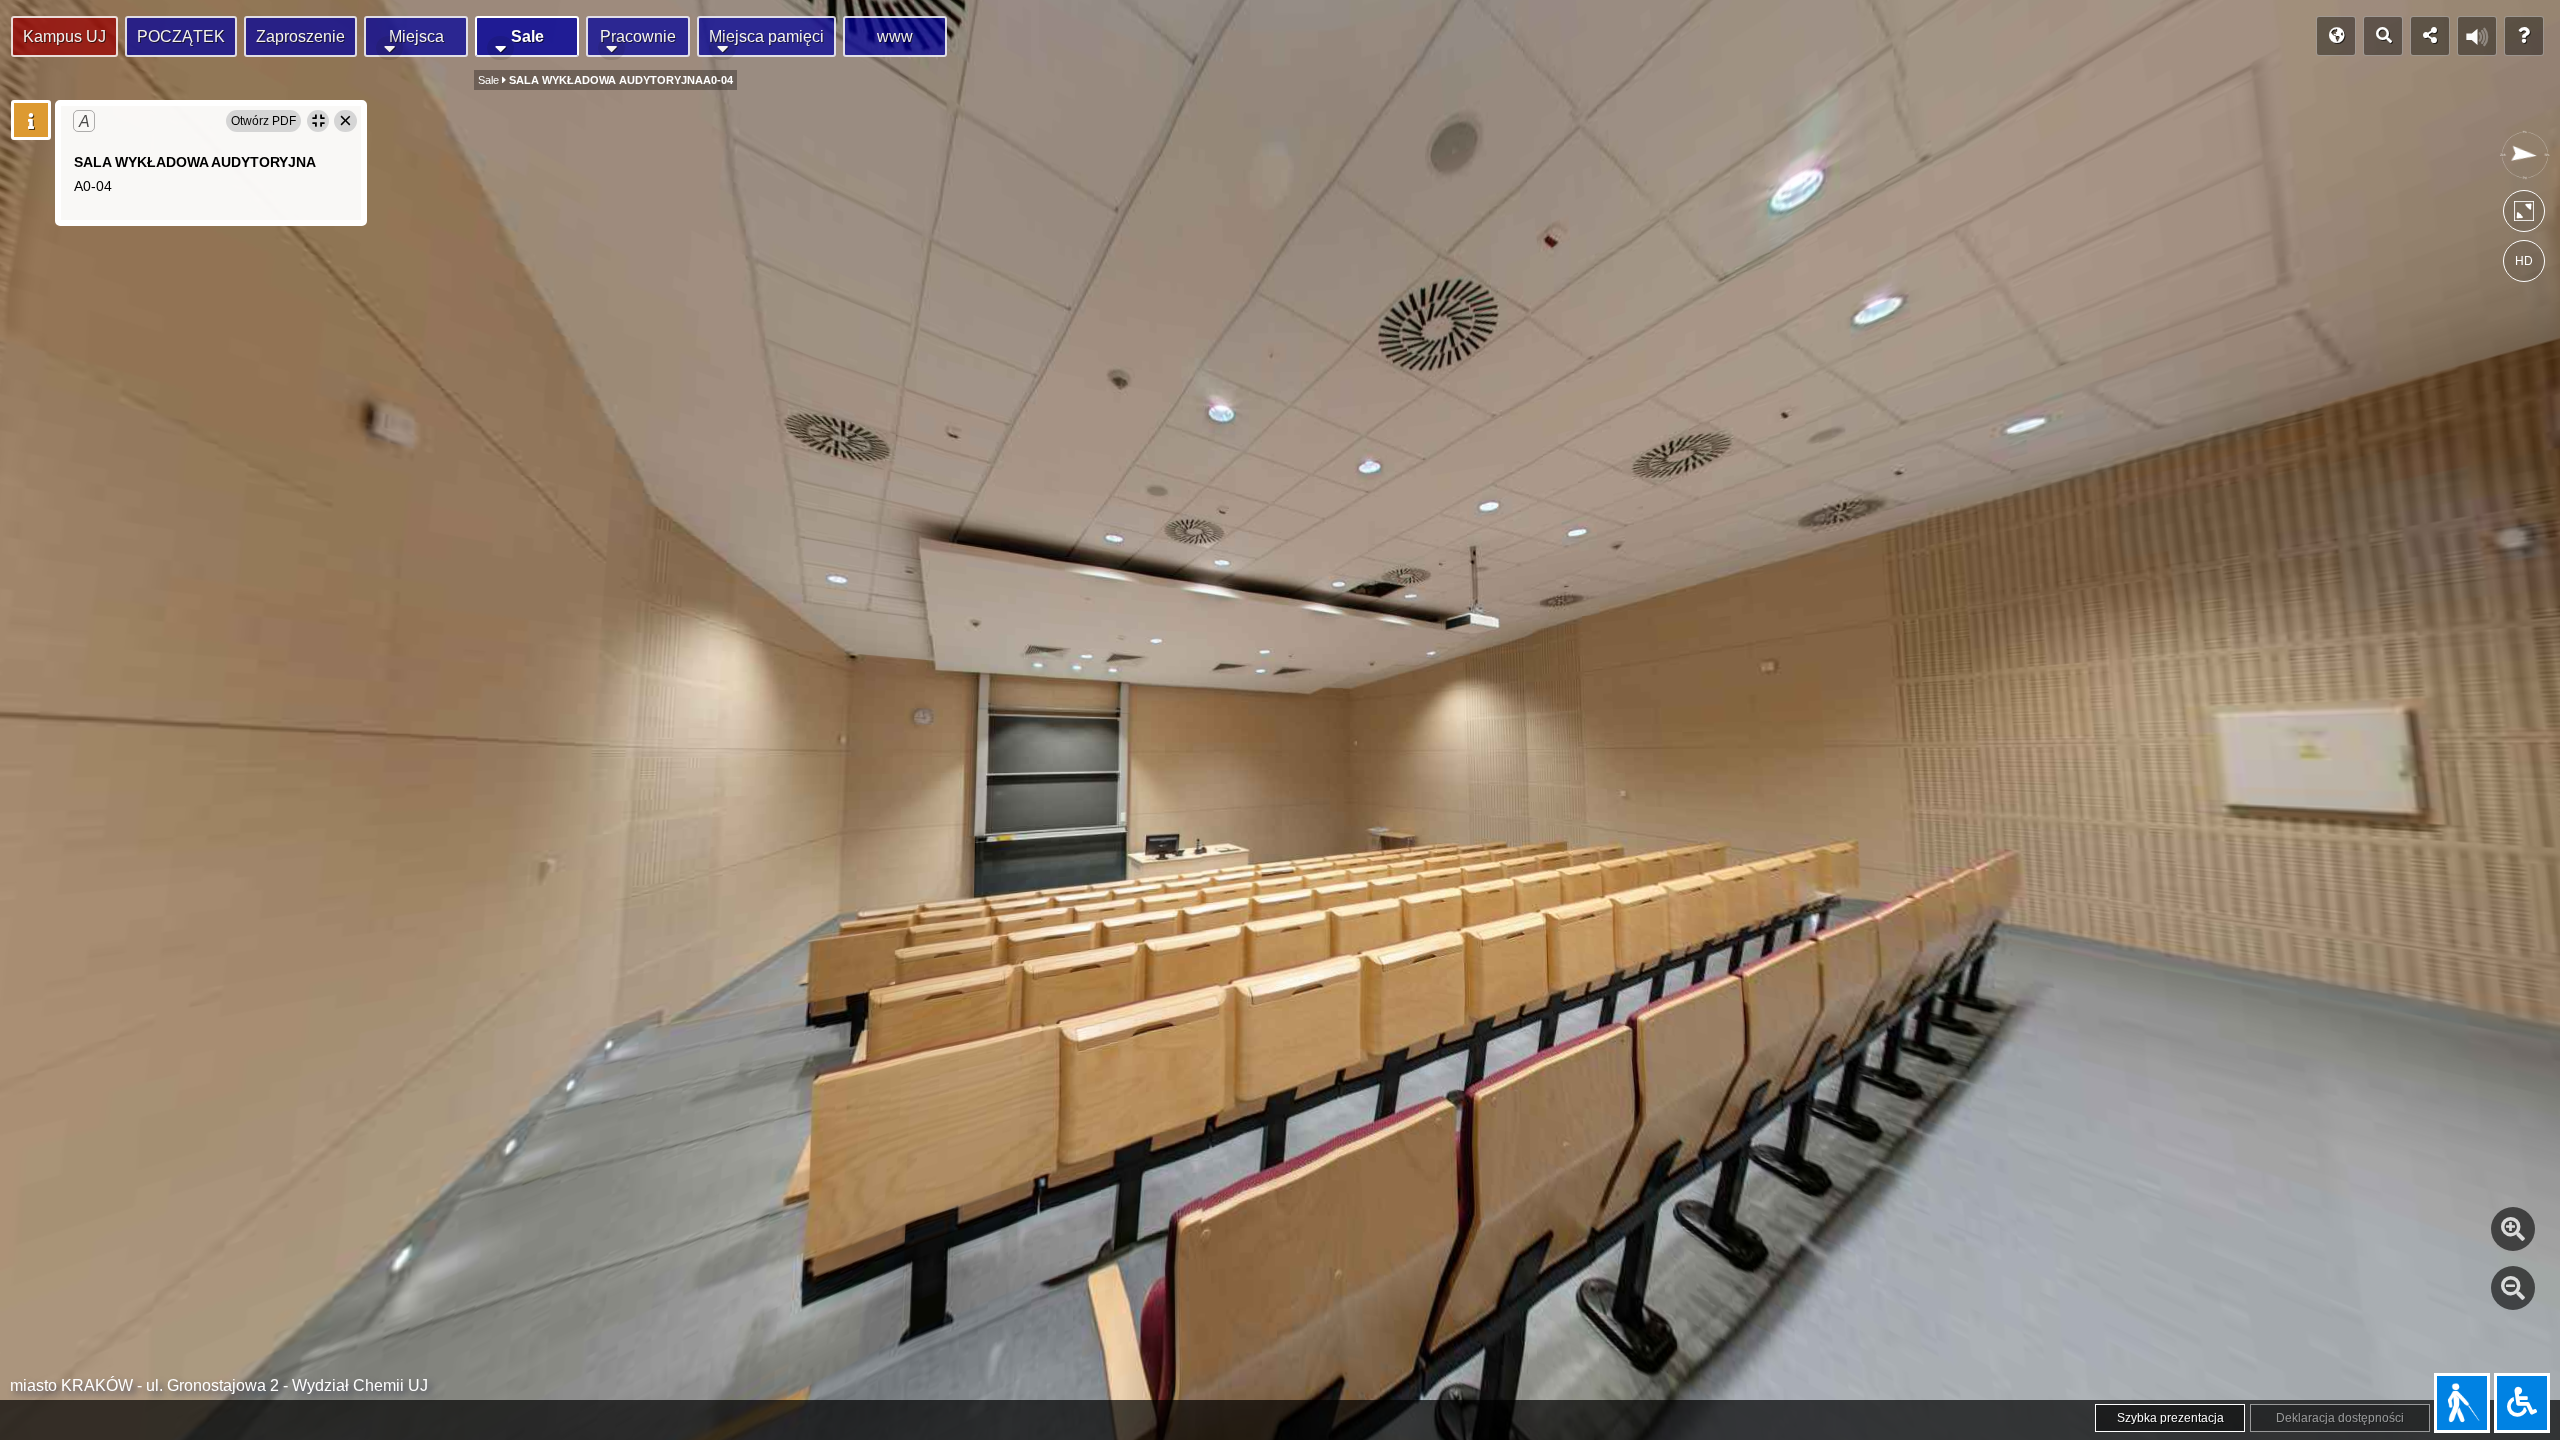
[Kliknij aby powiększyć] (2513, 1229)
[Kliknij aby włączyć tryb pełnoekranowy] (2524, 215)
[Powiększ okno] (318, 121)
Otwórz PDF (263, 121)
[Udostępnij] (2430, 36)
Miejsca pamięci (766, 36)
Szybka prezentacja (2170, 1418)
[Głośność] (2477, 36)
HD (2524, 261)
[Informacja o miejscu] (31, 120)
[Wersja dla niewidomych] (2462, 1403)
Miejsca (416, 36)
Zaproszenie (300, 36)
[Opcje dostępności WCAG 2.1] (2522, 1403)
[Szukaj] (2383, 36)
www (895, 36)
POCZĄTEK (181, 36)
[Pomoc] (2524, 36)
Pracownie (638, 36)
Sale (527, 36)
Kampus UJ (64, 36)
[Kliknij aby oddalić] (2513, 1288)
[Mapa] (2336, 36)
